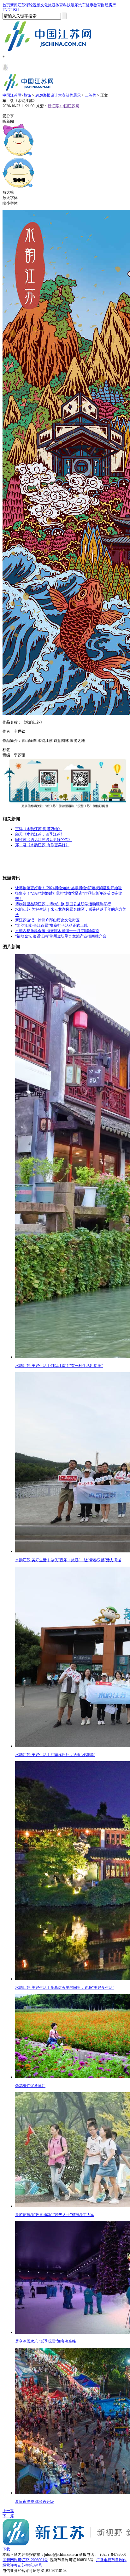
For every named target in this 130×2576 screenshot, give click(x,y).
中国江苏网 (12, 95)
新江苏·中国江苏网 (63, 106)
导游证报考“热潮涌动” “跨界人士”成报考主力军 (55, 2215)
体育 (59, 5)
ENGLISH (11, 10)
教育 (97, 5)
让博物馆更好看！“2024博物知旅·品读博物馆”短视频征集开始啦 (68, 888)
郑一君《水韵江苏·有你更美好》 (42, 845)
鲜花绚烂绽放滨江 (30, 2086)
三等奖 (91, 95)
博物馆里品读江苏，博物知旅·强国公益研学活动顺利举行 (63, 904)
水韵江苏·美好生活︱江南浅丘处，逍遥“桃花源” (55, 1755)
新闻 (14, 5)
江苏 (21, 5)
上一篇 (8, 2511)
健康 (90, 5)
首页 (6, 5)
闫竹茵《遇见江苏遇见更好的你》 (44, 840)
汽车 (82, 5)
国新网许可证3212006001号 (25, 2560)
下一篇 (8, 2516)
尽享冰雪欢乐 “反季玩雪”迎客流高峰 (46, 2341)
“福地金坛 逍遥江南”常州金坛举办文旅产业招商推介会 (61, 936)
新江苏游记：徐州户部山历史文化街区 (47, 920)
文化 (44, 5)
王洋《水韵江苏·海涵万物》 (38, 829)
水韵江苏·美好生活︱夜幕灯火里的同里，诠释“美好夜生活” (65, 1988)
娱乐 (74, 5)
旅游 (52, 5)
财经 (105, 5)
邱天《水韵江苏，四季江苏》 (40, 834)
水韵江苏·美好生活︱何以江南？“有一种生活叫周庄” (59, 1366)
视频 (37, 5)
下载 (6, 2549)
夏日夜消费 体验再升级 (35, 2502)
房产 (112, 5)
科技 (67, 5)
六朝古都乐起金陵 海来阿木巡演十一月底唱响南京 (57, 931)
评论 (29, 5)
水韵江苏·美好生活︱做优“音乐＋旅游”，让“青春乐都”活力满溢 (68, 1560)
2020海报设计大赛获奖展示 (58, 95)
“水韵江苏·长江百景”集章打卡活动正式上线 (51, 925)
